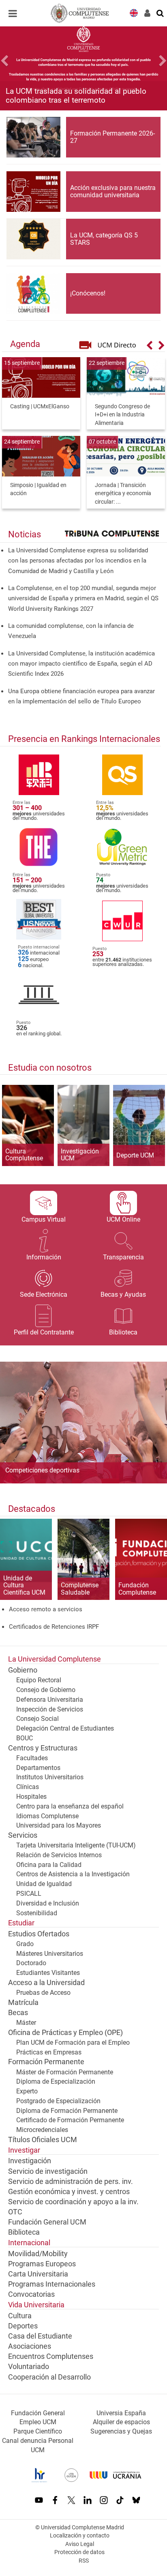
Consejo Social (37, 1719)
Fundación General (38, 2413)
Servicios (23, 1835)
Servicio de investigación (48, 2171)
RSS (84, 2561)
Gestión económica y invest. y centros (69, 2192)
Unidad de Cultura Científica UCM (24, 1585)
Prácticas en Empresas (49, 2052)
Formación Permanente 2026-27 (112, 137)
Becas (18, 2013)
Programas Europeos (42, 2264)
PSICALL (29, 1894)
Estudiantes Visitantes (48, 1973)
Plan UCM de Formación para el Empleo (73, 2042)
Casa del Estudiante (40, 2336)
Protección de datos (79, 2552)
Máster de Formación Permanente (65, 2072)
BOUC (25, 1738)
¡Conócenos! (88, 293)
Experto (27, 2091)
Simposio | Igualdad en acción (38, 489)
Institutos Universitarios (50, 1777)
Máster (26, 2023)
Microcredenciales (42, 2130)
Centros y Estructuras (43, 1748)
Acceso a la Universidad (46, 1983)
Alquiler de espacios (121, 2422)
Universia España (121, 2413)
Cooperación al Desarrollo (49, 2377)
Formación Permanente (46, 2062)
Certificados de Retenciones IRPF (54, 1627)
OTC (15, 2212)
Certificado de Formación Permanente (70, 2120)
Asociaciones (30, 2346)
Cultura (20, 2316)
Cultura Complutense (24, 1155)
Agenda (25, 344)
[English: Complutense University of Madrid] (134, 12)
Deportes (23, 2326)
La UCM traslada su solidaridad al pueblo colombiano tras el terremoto (76, 95)
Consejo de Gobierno (46, 1690)
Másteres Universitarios (50, 1954)
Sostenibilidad (37, 1913)
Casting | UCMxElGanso (40, 406)
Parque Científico (38, 2431)
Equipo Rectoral (39, 1680)
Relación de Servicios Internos (59, 1855)
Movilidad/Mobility (38, 2254)
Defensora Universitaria (50, 1700)
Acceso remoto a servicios (46, 1609)
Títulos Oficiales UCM (43, 2140)
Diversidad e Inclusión (48, 1903)
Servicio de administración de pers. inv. (71, 2182)
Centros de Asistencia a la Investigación (73, 1874)
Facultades (32, 1758)
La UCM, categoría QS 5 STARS (104, 239)
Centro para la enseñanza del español (70, 1806)
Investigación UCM (80, 1155)
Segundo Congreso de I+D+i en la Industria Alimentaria (122, 415)
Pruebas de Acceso (43, 1993)
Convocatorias (31, 2294)
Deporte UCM (135, 1155)
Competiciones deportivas (42, 1470)
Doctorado (31, 1963)
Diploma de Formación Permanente (67, 2111)
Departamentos (38, 1768)
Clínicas (28, 1787)
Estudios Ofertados (39, 1934)
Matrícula (23, 2003)
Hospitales (31, 1797)
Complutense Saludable (80, 1589)
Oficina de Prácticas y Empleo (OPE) (65, 2033)
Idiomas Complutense (47, 1816)
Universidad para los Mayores (59, 1825)
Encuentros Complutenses (51, 2356)
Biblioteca (24, 2232)
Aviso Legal (80, 2544)
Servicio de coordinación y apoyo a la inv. (73, 2202)
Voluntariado (29, 2367)
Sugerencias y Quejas (121, 2431)
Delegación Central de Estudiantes (65, 1728)
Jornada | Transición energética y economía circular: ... (123, 494)
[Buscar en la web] (161, 13)
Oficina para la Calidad (49, 1865)
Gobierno (23, 1670)
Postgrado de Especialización (58, 2101)
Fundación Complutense (137, 1589)
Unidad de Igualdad (44, 1884)
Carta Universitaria (38, 2274)
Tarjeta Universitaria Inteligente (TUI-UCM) (76, 1845)
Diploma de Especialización (56, 2081)
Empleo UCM (38, 2422)
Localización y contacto (80, 2536)
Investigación (30, 2161)
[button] (13, 62)
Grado (25, 1944)
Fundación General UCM (47, 2222)
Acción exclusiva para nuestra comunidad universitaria (113, 191)
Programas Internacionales (52, 2284)
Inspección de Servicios (50, 1709)
